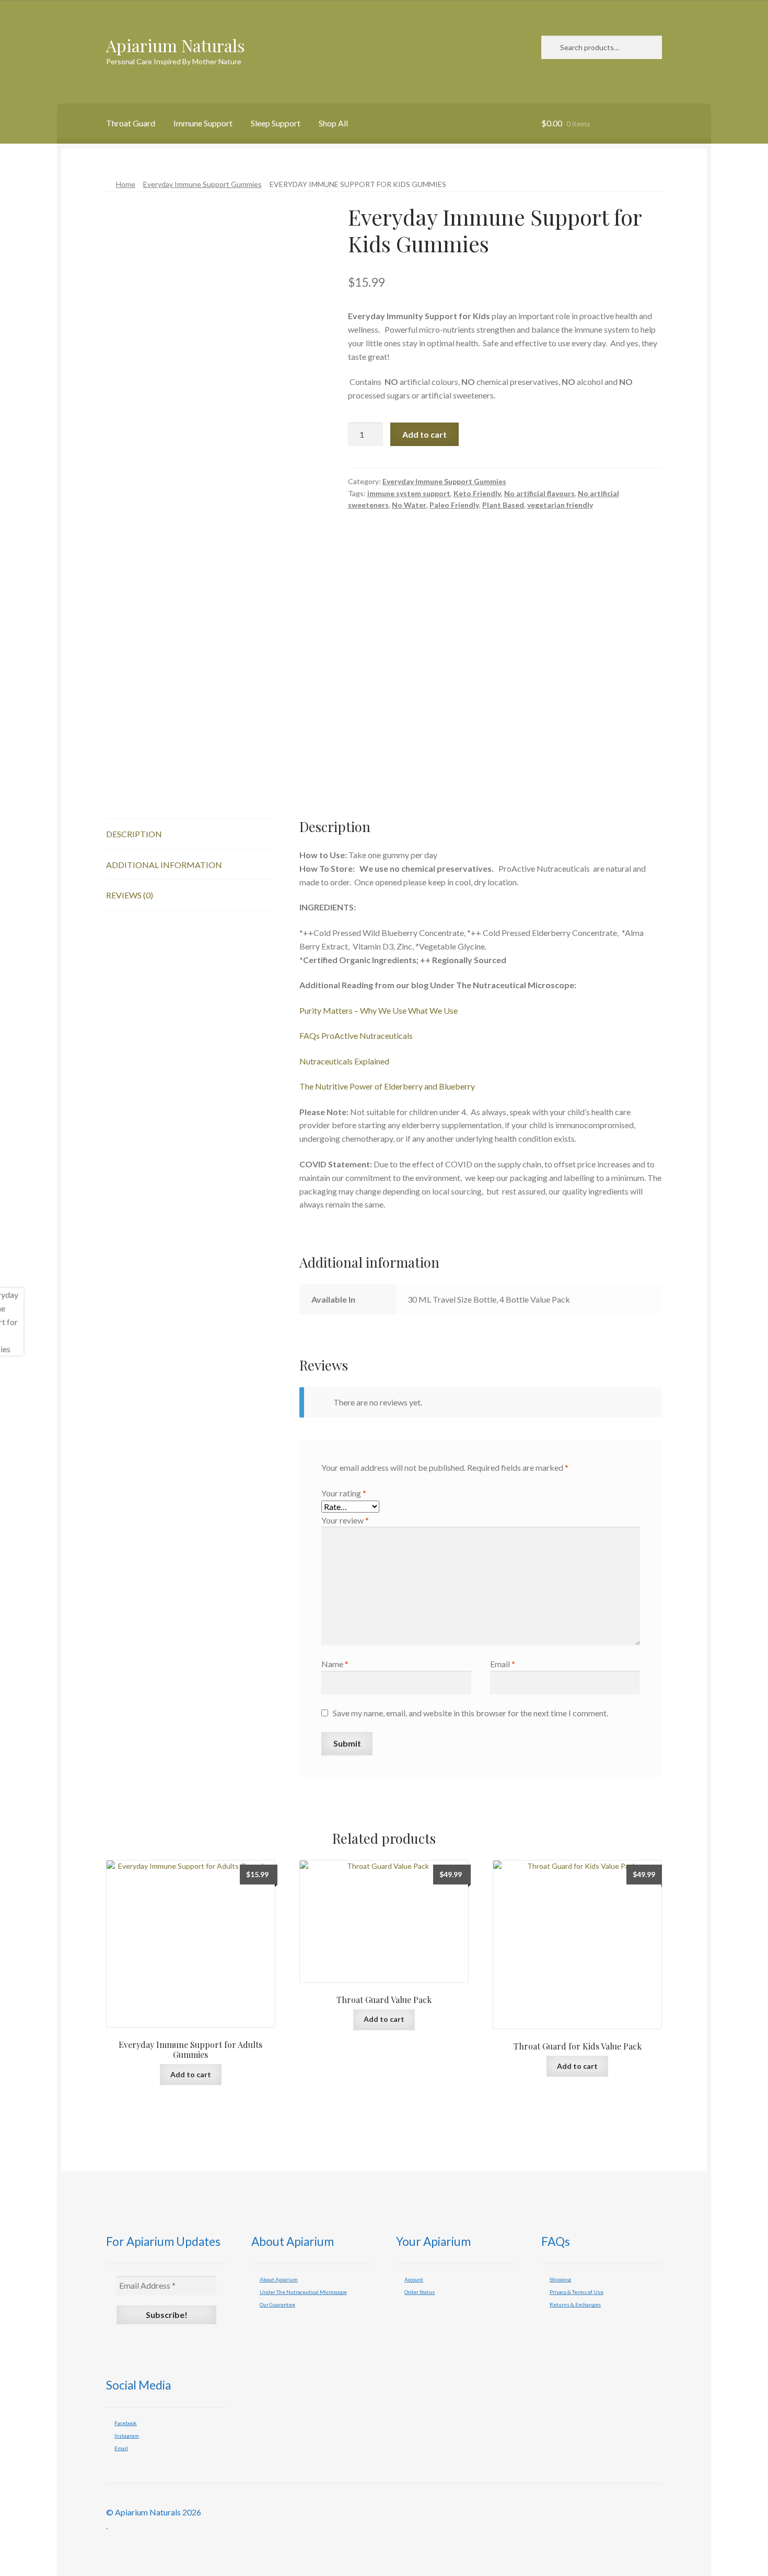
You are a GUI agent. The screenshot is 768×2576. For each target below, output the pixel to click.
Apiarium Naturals (176, 45)
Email (503, 1664)
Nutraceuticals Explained (344, 1061)
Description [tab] (134, 834)
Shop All (333, 123)
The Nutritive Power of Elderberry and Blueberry (387, 1086)
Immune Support (203, 123)
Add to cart (424, 434)
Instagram (127, 2436)
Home (126, 184)
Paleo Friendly (454, 505)
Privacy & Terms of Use (577, 2292)
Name (335, 1664)
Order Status (420, 2292)
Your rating (344, 1493)
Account (414, 2279)
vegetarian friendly (560, 505)
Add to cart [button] (191, 2074)
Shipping (560, 2279)
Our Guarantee (277, 2304)
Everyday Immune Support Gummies (202, 184)
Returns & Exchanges (575, 2304)
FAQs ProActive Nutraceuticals (356, 1035)
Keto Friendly (477, 493)
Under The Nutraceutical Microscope (303, 2292)
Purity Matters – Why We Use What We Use (379, 1010)
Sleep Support (276, 123)
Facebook (126, 2423)
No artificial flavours (539, 493)
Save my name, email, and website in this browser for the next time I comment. (470, 1713)
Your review (345, 1520)
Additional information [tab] (164, 865)
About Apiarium (279, 2279)
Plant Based (503, 505)
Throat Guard (131, 123)
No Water (409, 505)
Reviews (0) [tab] (130, 895)
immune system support (409, 493)
